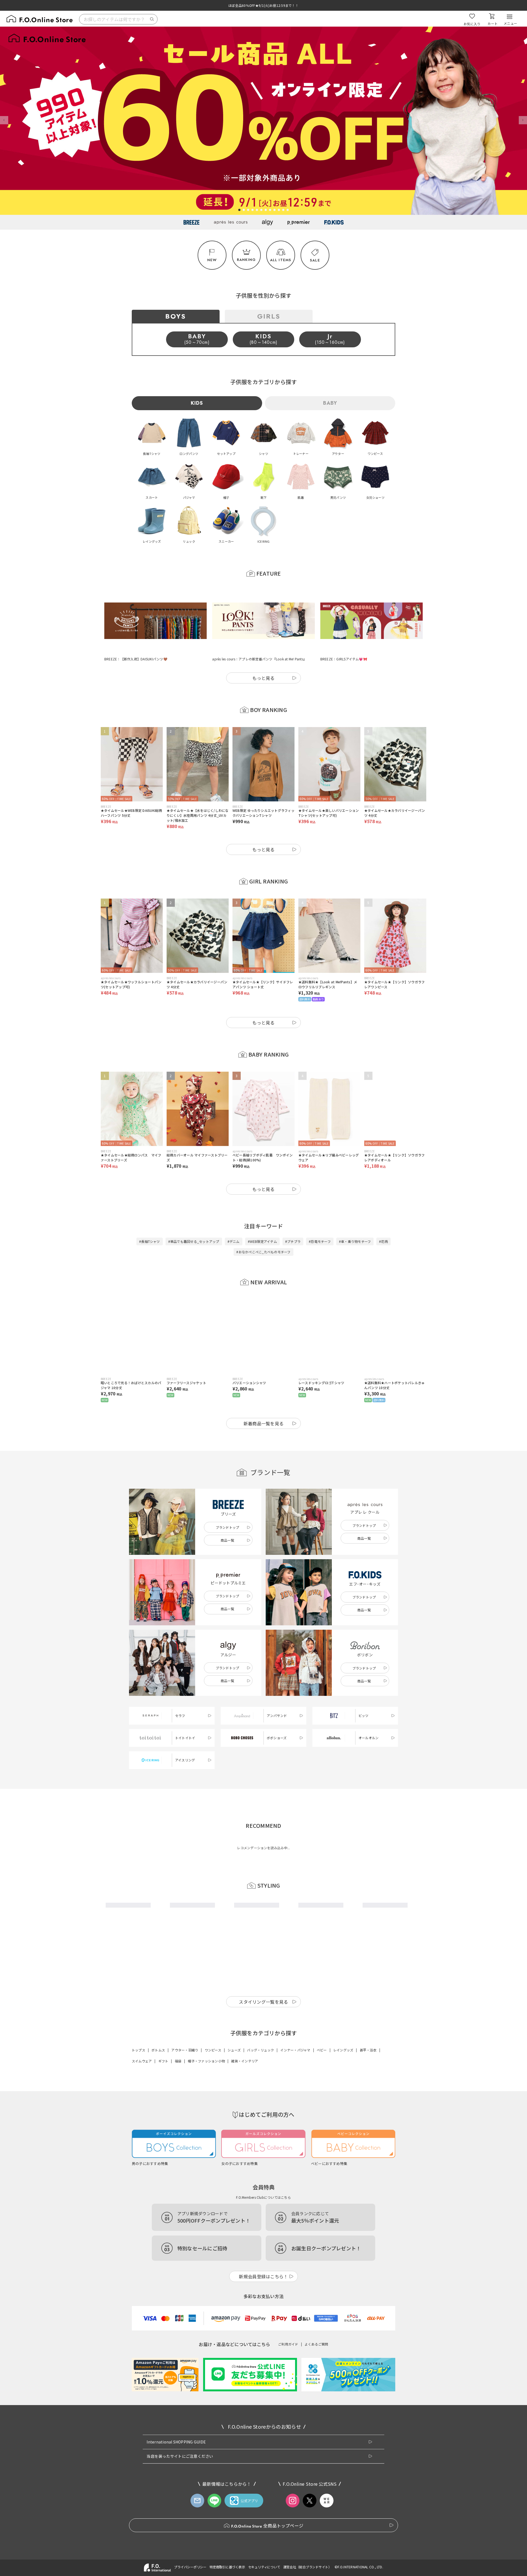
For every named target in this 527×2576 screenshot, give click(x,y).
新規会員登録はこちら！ (263, 2426)
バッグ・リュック (260, 2200)
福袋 (178, 2211)
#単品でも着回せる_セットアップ (194, 1214)
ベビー (322, 2200)
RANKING (246, 260)
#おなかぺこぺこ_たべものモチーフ (263, 1225)
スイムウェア (142, 2211)
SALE (315, 260)
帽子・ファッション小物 (206, 2211)
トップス (138, 2200)
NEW (212, 260)
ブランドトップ (228, 1500)
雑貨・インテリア (245, 2211)
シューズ (234, 2200)
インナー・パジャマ (295, 2200)
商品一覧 (227, 1513)
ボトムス (158, 2200)
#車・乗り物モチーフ (355, 1214)
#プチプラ (293, 1214)
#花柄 (383, 1214)
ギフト (163, 2211)
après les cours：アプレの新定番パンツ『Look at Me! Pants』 (259, 632)
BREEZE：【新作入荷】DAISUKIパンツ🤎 (136, 631)
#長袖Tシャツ (150, 1214)
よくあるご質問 (316, 2494)
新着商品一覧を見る (264, 1396)
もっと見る (263, 651)
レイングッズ (343, 2200)
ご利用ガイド (288, 2494)
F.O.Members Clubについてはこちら (263, 2347)
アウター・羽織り (185, 2200)
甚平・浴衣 (368, 2200)
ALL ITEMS (281, 260)
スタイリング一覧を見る (263, 2152)
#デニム (234, 1214)
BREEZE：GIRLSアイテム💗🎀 (344, 632)
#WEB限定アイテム (262, 1214)
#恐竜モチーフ (320, 1214)
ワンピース (213, 2200)
